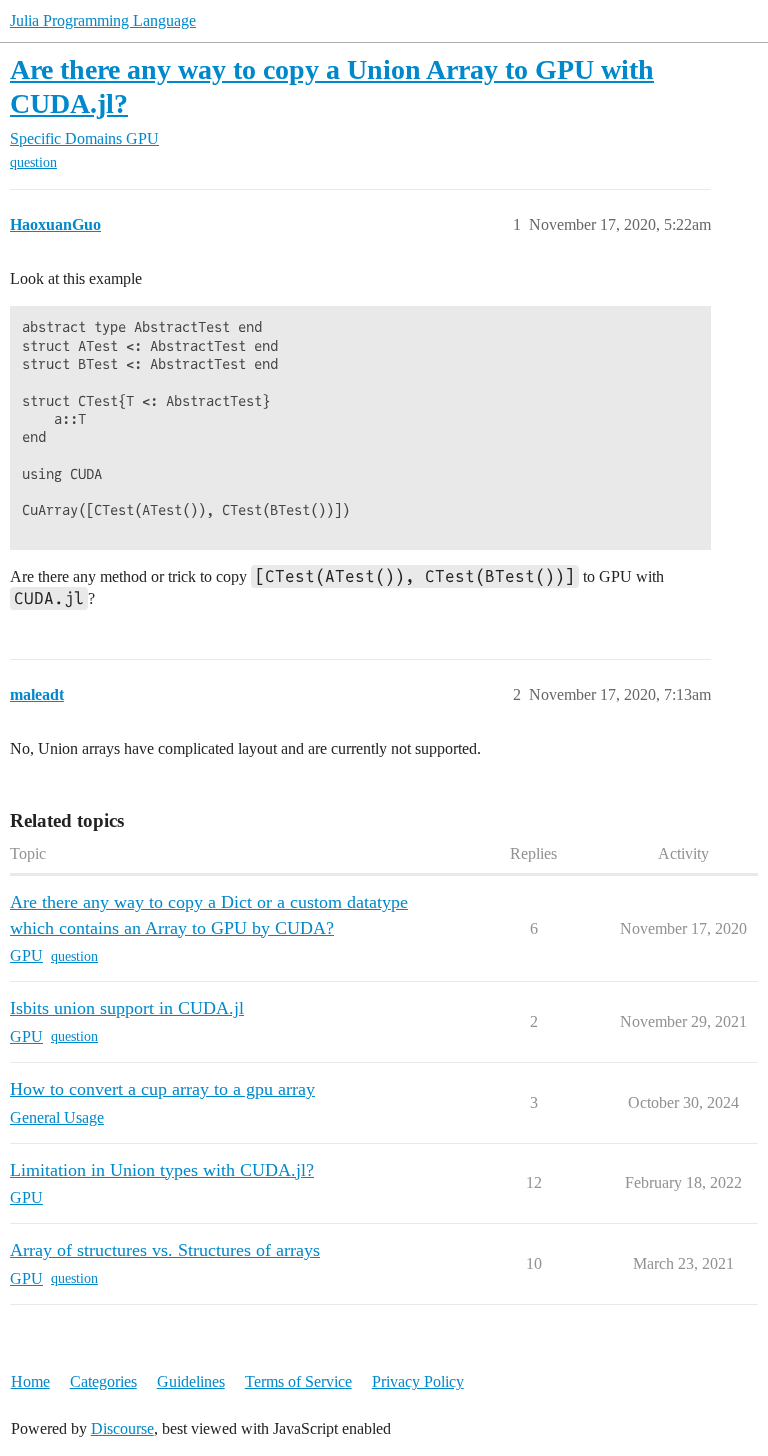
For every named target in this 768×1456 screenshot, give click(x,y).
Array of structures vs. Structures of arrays (165, 1250)
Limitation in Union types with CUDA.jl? (162, 1170)
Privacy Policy (418, 1381)
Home (30, 1381)
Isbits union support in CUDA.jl (127, 1008)
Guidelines (191, 1381)
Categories (103, 1381)
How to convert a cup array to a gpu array (162, 1089)
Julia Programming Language (103, 20)
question (33, 162)
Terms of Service (298, 1381)
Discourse (122, 1428)
